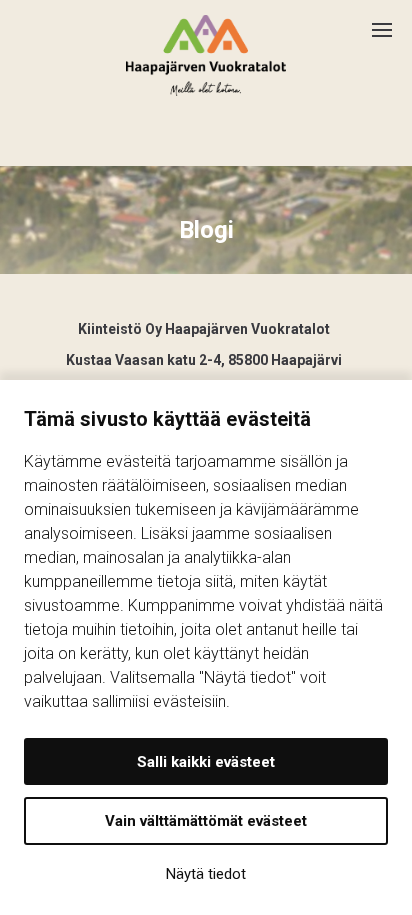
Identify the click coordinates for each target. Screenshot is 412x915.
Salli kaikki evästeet (206, 762)
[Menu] (392, 22)
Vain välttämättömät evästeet (206, 821)
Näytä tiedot (206, 874)
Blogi (206, 230)
